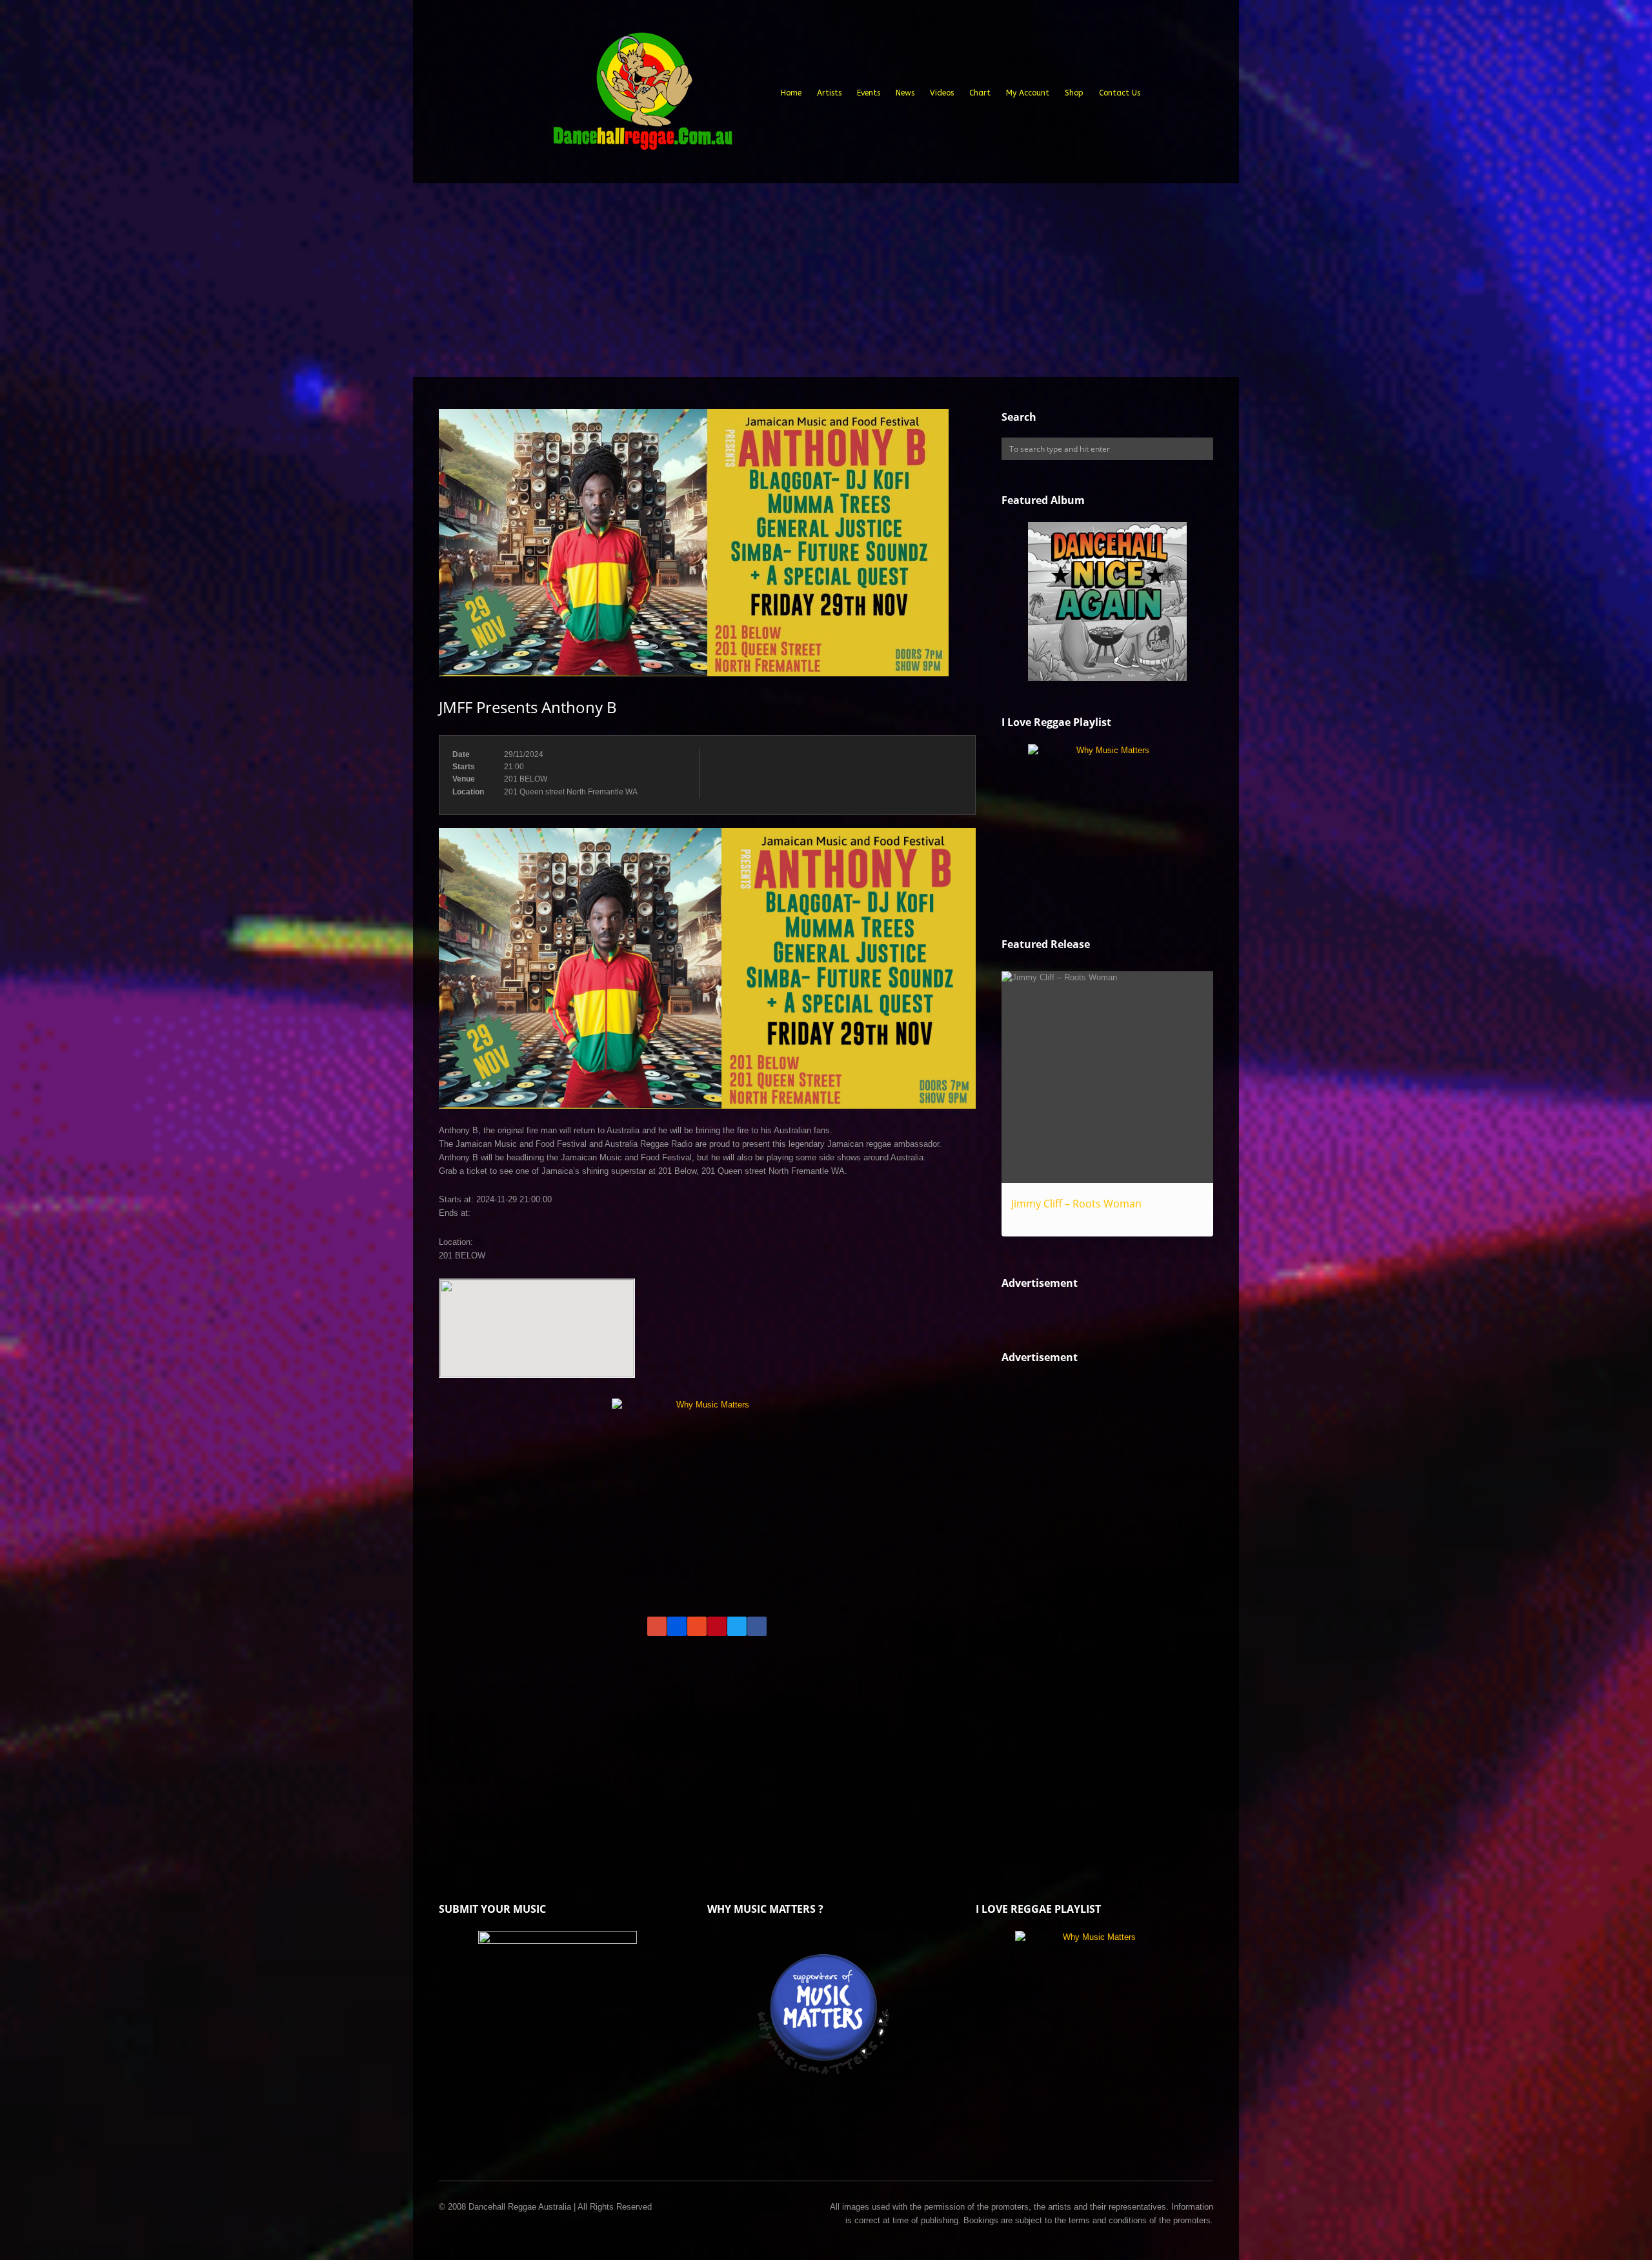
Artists (829, 93)
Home (791, 93)
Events (869, 93)
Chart (980, 93)
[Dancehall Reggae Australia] (642, 96)
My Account (1028, 93)
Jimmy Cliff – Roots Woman (1076, 1204)
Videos (942, 93)
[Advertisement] (826, 280)
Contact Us (1120, 93)
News (905, 93)
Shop (1074, 93)
